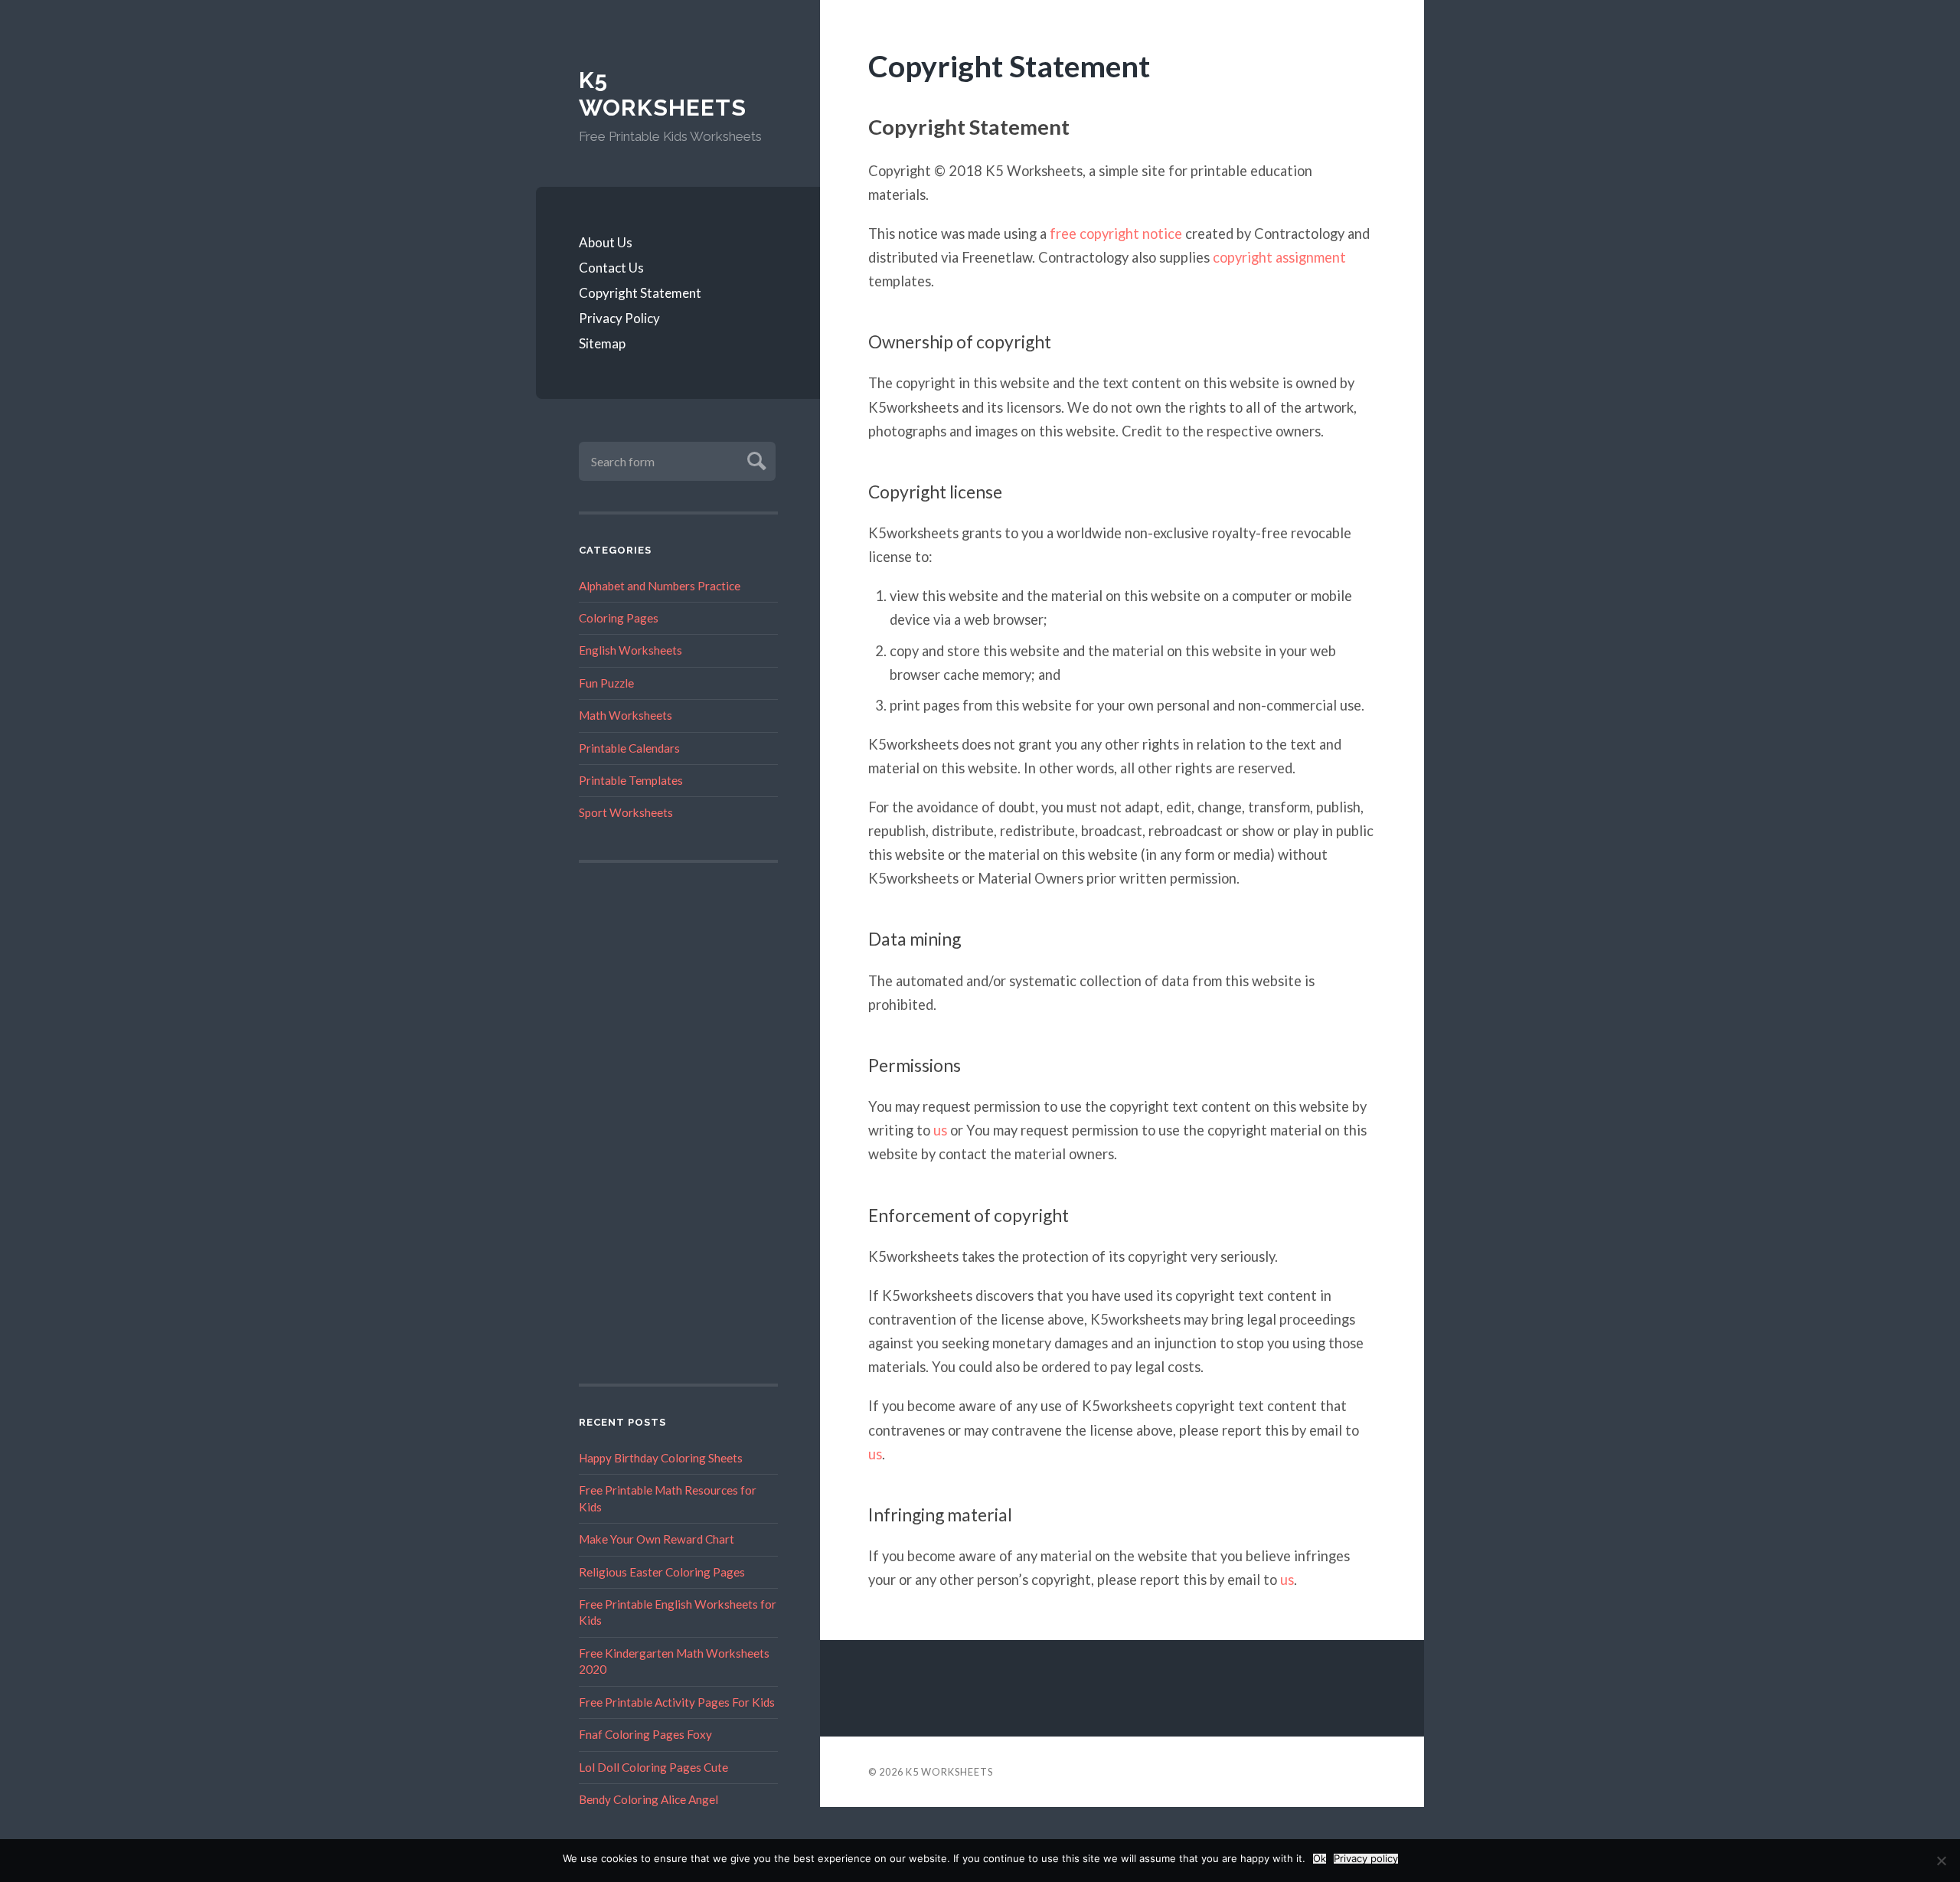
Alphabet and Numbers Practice (660, 586)
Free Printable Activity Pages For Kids (677, 1702)
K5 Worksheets (663, 94)
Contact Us (611, 268)
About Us (606, 242)
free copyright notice (1116, 234)
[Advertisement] (678, 1123)
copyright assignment (1279, 257)
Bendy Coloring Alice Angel (648, 1799)
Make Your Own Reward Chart (657, 1539)
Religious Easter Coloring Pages (662, 1572)
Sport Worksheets (626, 812)
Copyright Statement (640, 293)
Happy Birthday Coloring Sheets (661, 1458)
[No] (1941, 1861)
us (940, 1130)
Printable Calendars (629, 748)
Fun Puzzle (606, 683)
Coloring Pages (619, 618)
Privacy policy (1366, 1859)
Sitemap (602, 343)
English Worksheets (630, 650)
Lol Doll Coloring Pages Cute (653, 1767)
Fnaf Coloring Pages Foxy (645, 1734)
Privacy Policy (619, 318)
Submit (755, 459)
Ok (1320, 1859)
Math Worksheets (626, 715)
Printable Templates (631, 780)
